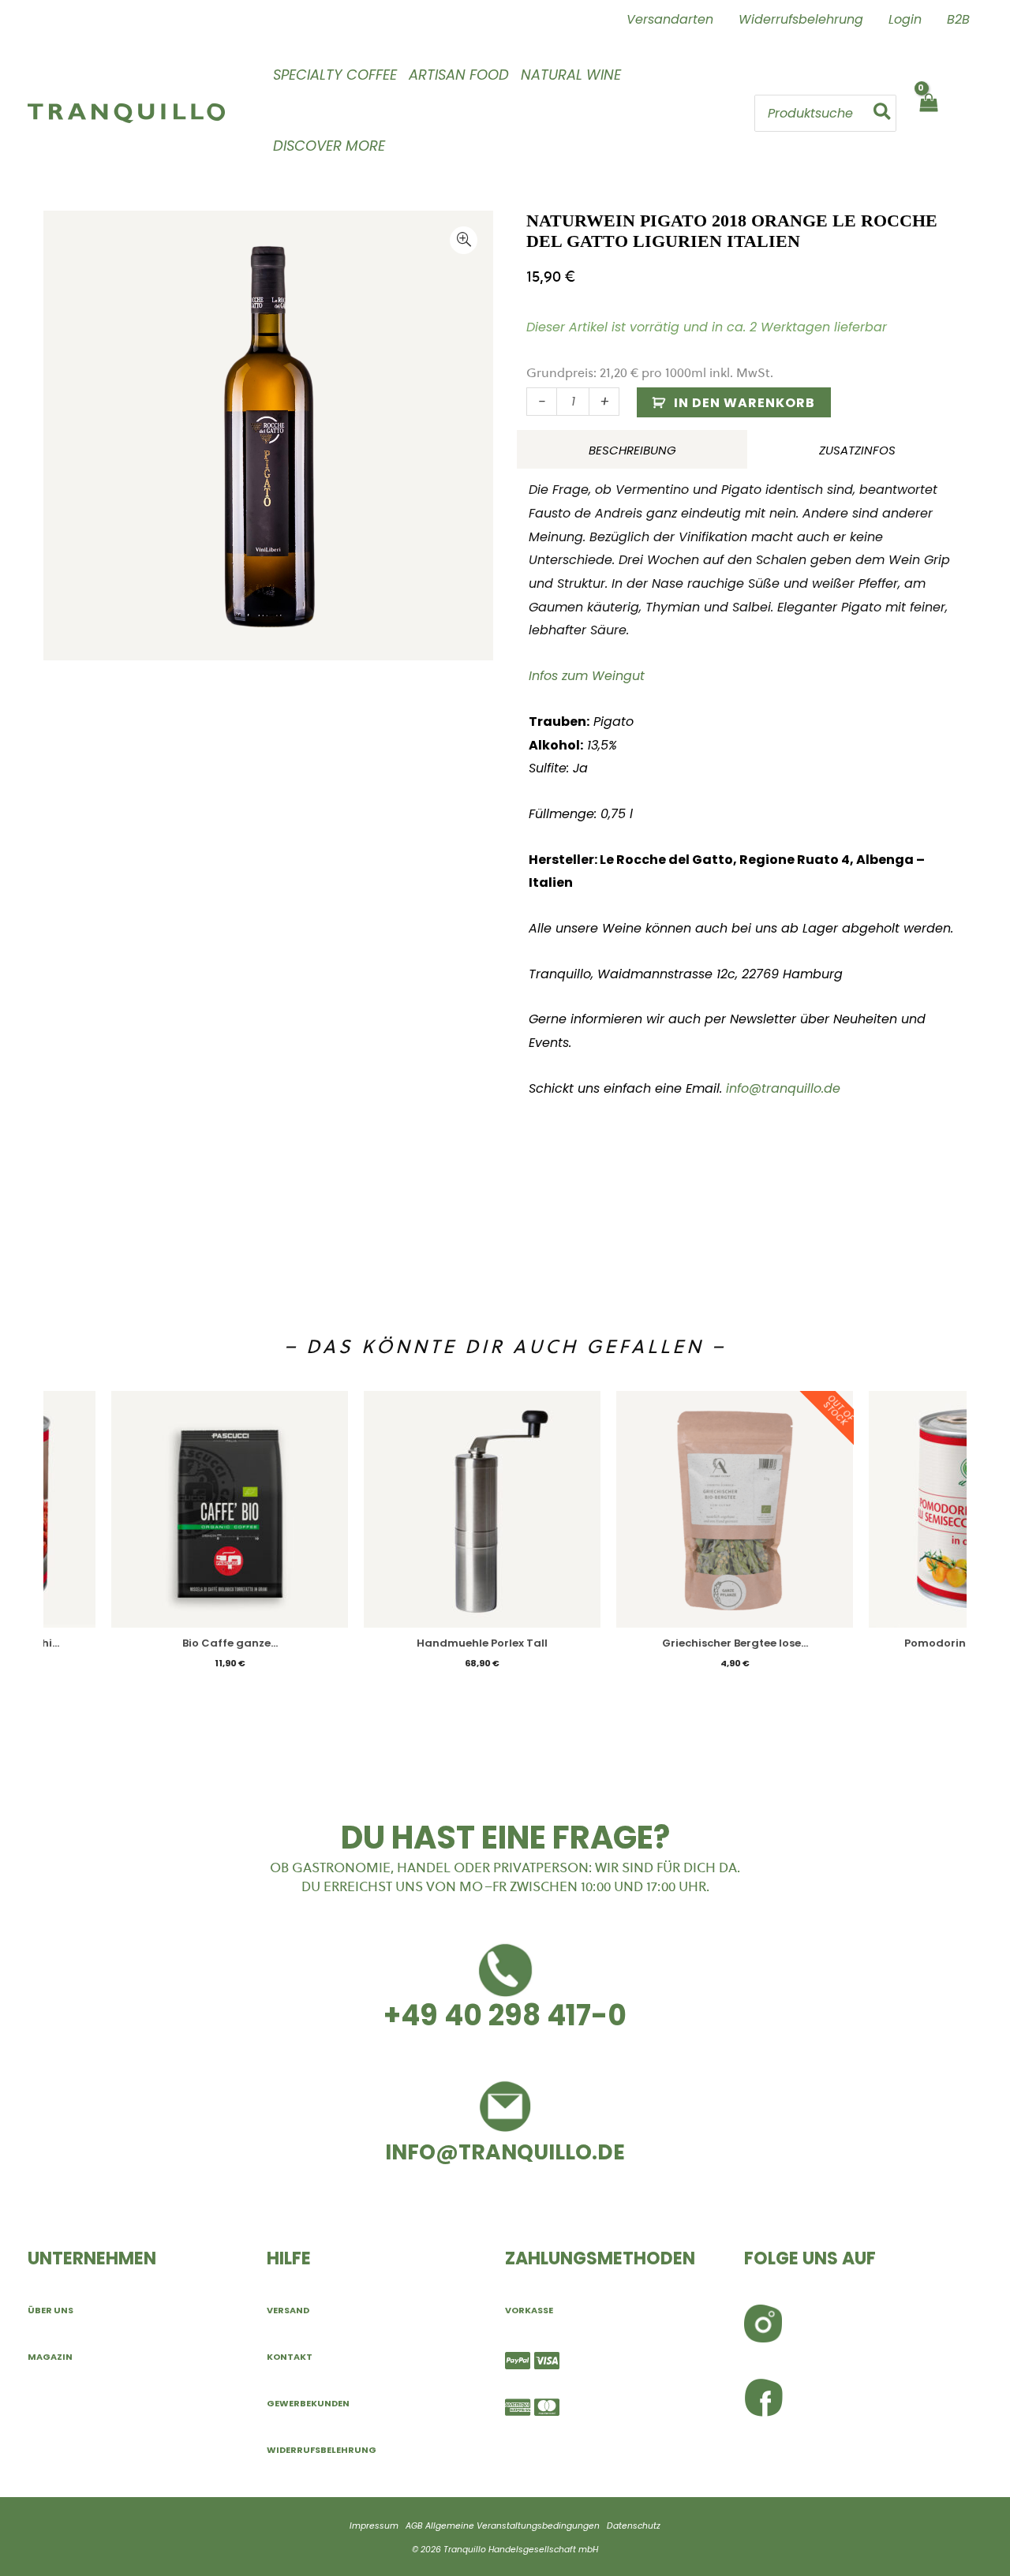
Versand (288, 2310)
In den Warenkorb (744, 403)
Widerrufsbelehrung (322, 2450)
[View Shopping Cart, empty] (928, 113)
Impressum (374, 2526)
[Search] (883, 113)
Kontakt (290, 2357)
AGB (414, 2526)
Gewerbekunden (308, 2403)
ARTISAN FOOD (459, 75)
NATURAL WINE (571, 75)
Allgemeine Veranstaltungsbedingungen (512, 2526)
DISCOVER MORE (329, 146)
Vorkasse (529, 2310)
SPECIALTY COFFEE (335, 75)
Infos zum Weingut (587, 676)
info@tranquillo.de (783, 1088)
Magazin (50, 2357)
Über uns (50, 2310)
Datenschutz (634, 2526)
